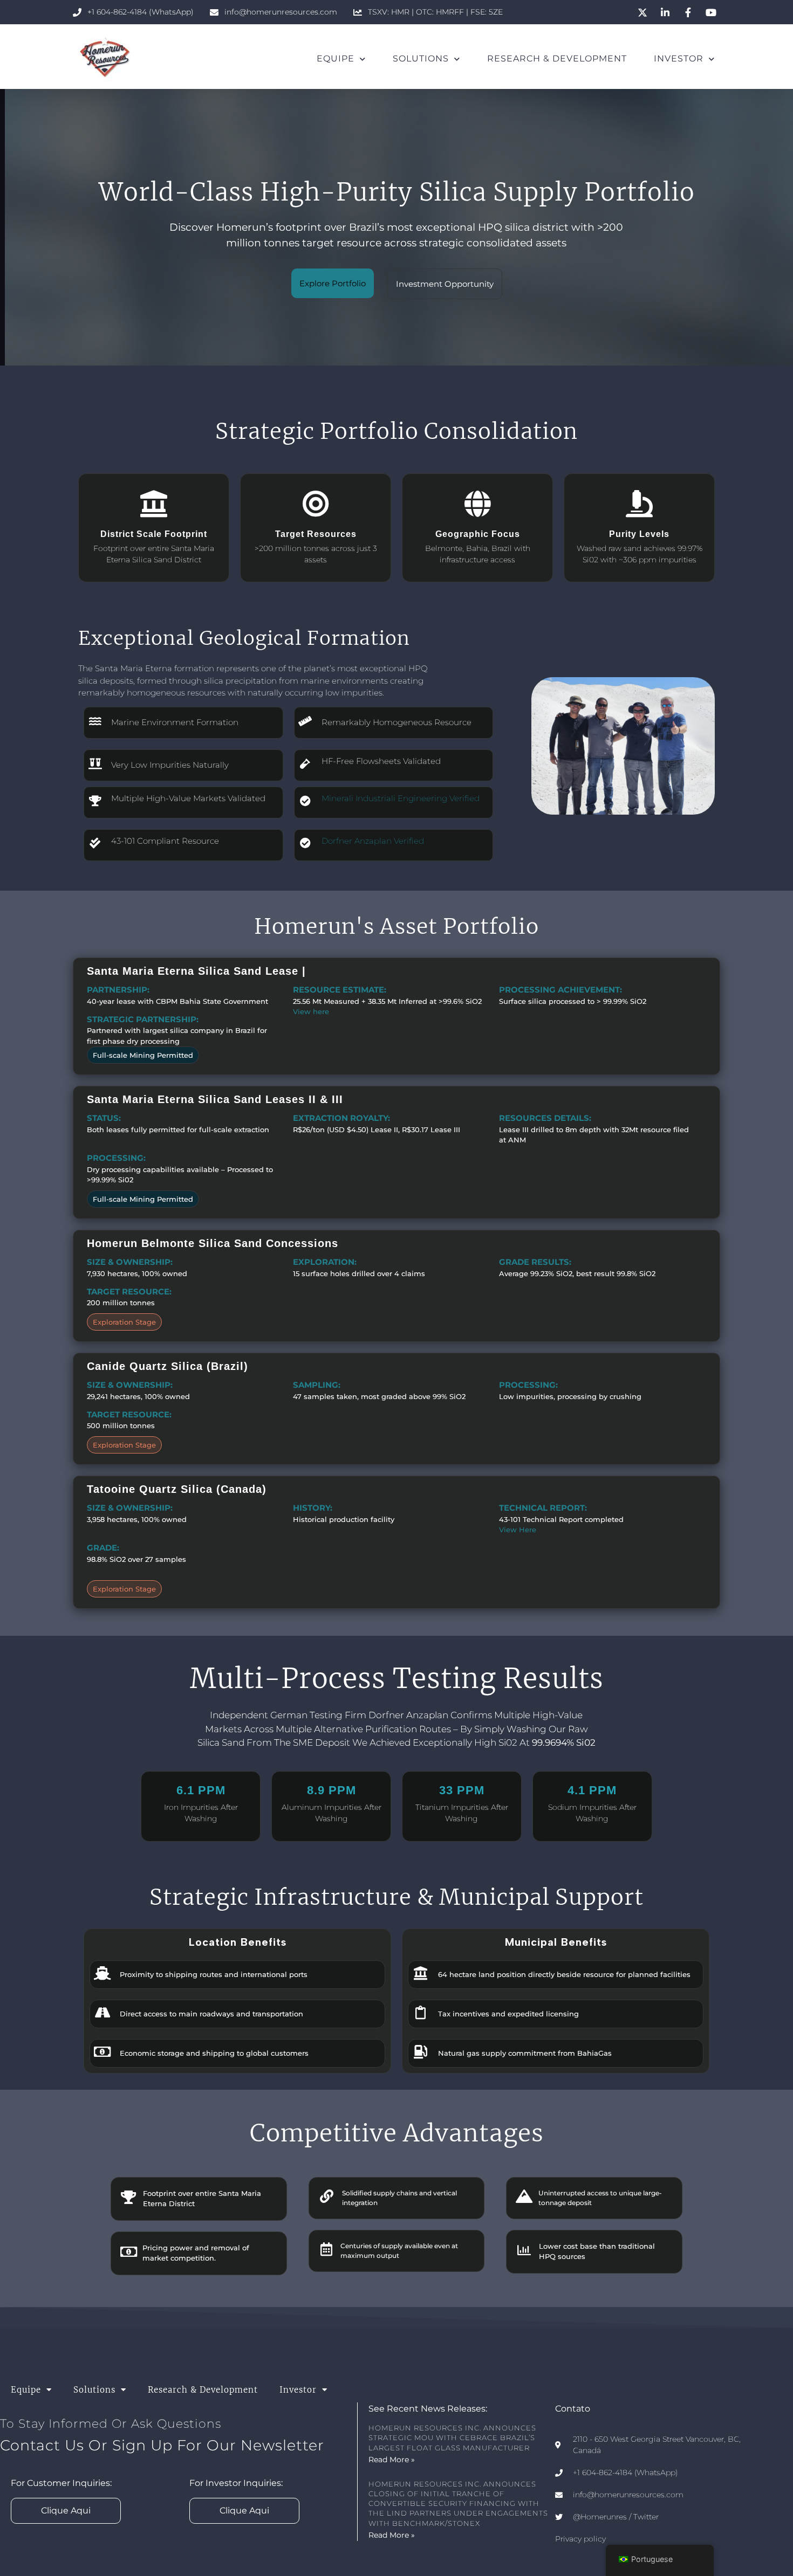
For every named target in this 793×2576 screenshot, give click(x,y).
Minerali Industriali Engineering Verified (401, 798)
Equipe (336, 58)
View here (311, 1011)
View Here (518, 1530)
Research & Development (557, 58)
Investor (679, 58)
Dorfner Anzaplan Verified (373, 841)
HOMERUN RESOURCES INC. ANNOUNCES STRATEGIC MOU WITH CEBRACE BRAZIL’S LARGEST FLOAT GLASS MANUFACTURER (452, 2437)
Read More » (392, 2460)
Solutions (421, 58)
